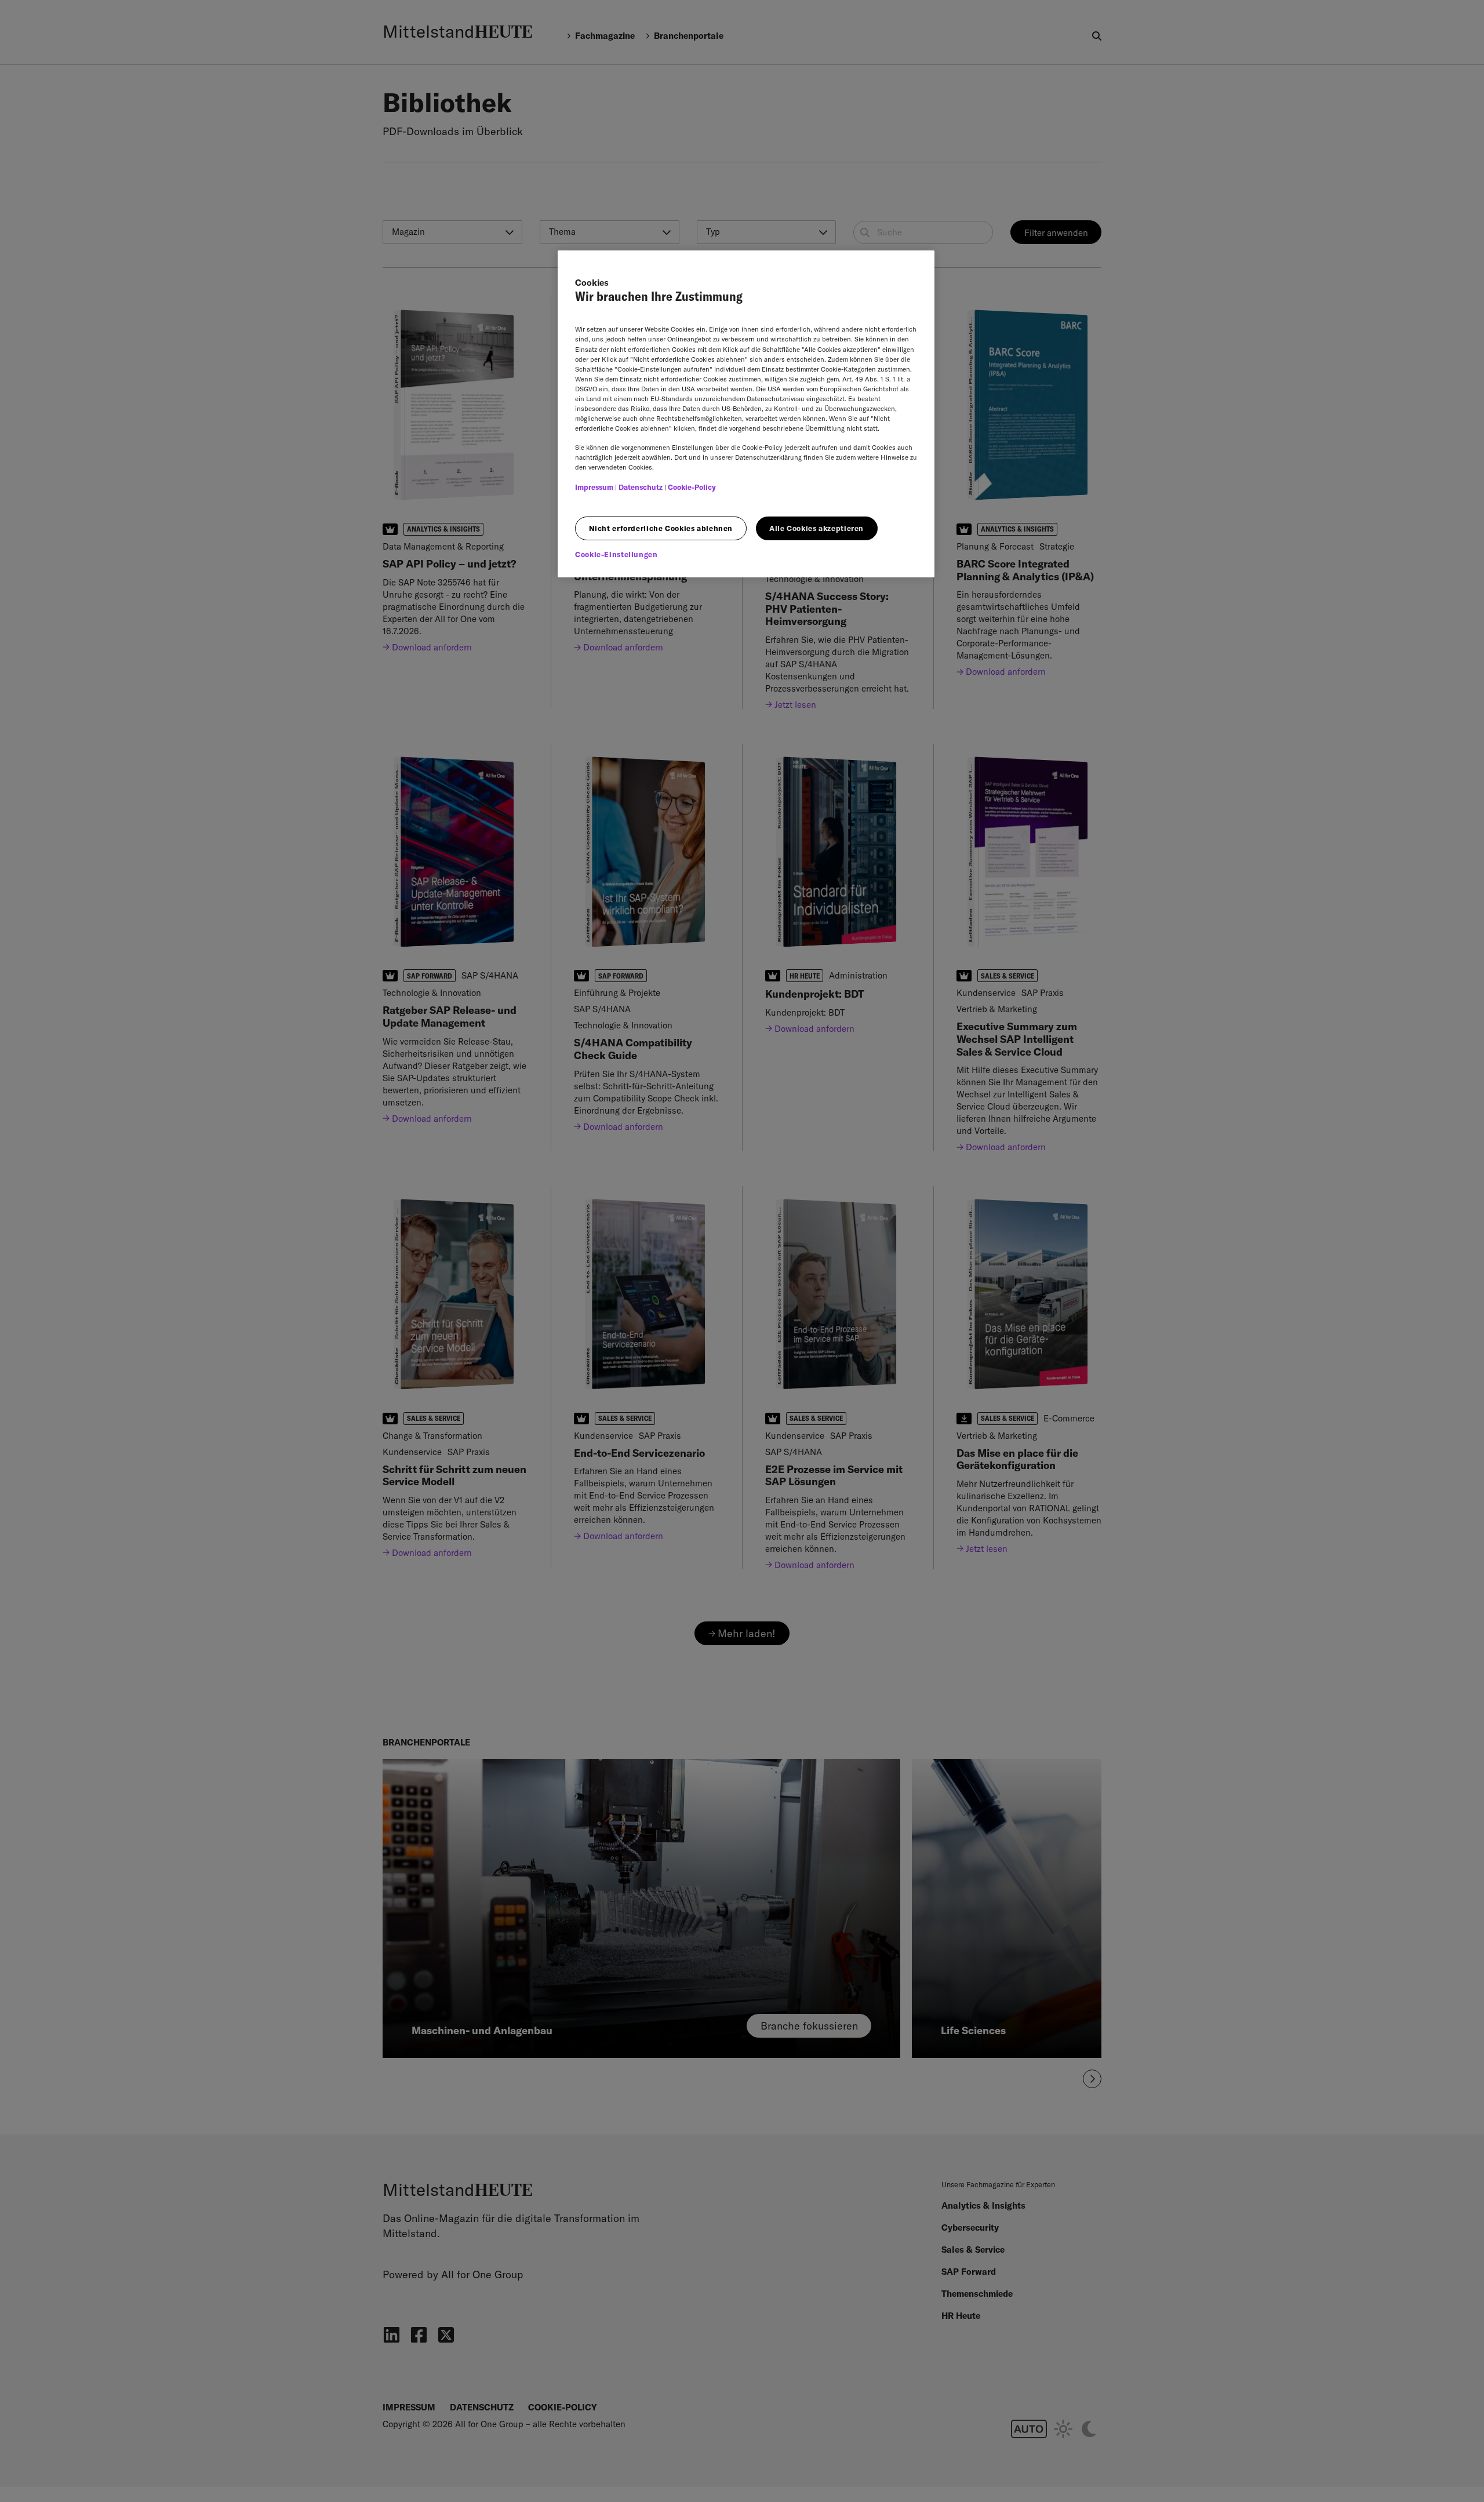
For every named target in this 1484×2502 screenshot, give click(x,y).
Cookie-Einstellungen (616, 554)
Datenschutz (641, 487)
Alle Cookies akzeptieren (816, 528)
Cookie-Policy (692, 487)
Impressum (594, 487)
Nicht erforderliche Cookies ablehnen (661, 528)
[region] (746, 414)
